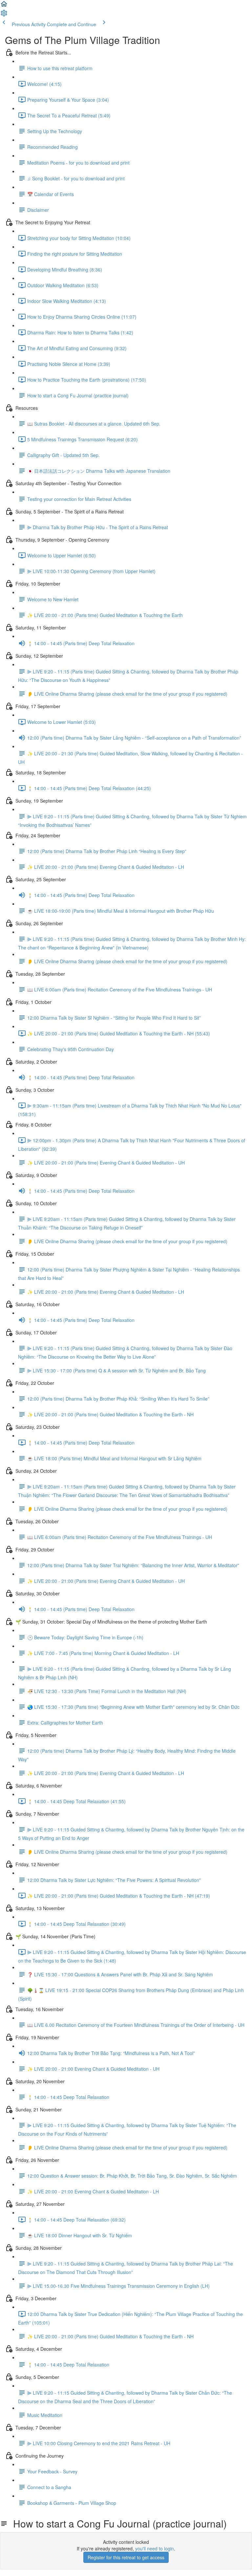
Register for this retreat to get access (126, 2557)
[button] (4, 6)
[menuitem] (4, 15)
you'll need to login (155, 2548)
